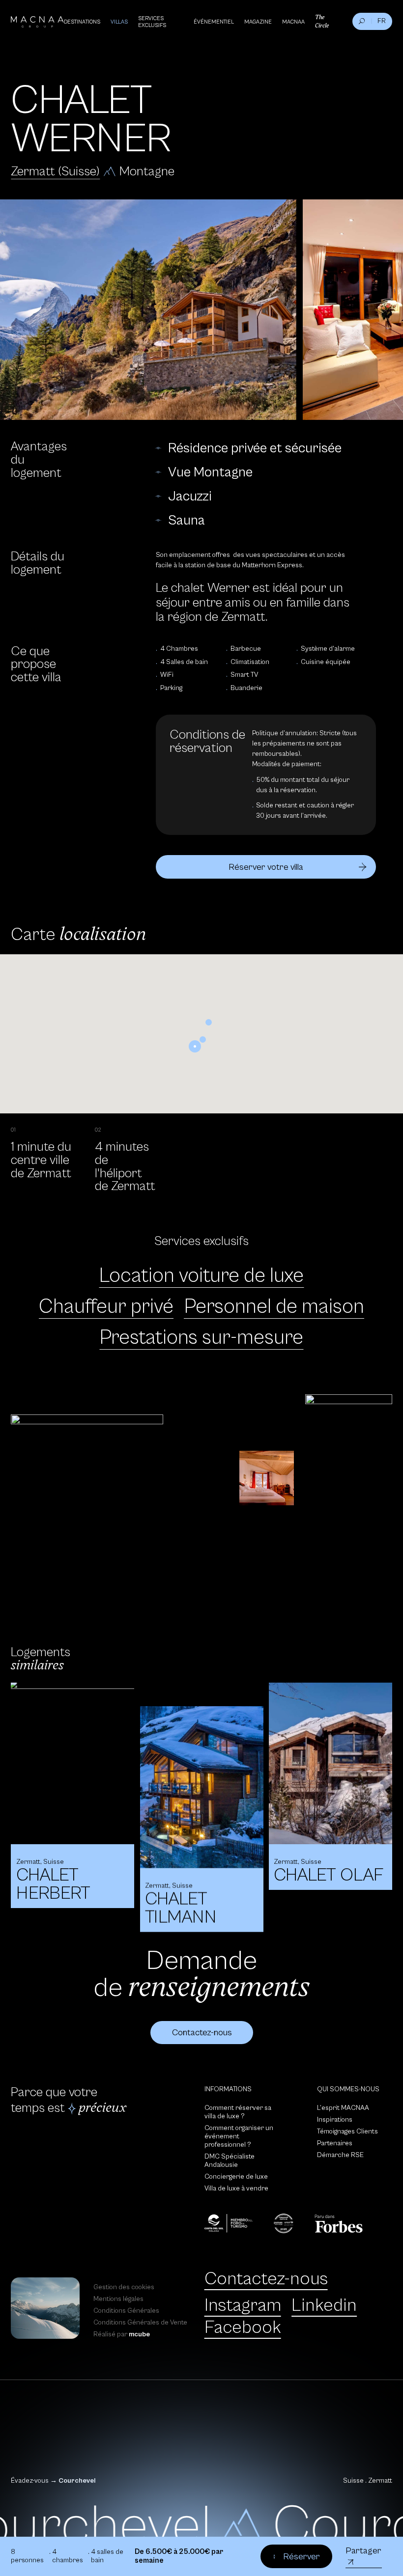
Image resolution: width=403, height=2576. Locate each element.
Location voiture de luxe (201, 1276)
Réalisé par (122, 2334)
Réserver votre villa (266, 867)
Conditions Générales (126, 2311)
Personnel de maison (274, 1307)
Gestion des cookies (124, 2287)
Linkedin (324, 2305)
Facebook (243, 2327)
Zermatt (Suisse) (55, 172)
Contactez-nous (266, 2279)
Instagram (243, 2305)
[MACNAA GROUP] (37, 22)
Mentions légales (118, 2299)
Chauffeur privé (106, 1307)
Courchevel (77, 2481)
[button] (195, 1046)
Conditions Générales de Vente (140, 2323)
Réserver (302, 2557)
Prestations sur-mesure (201, 1338)
